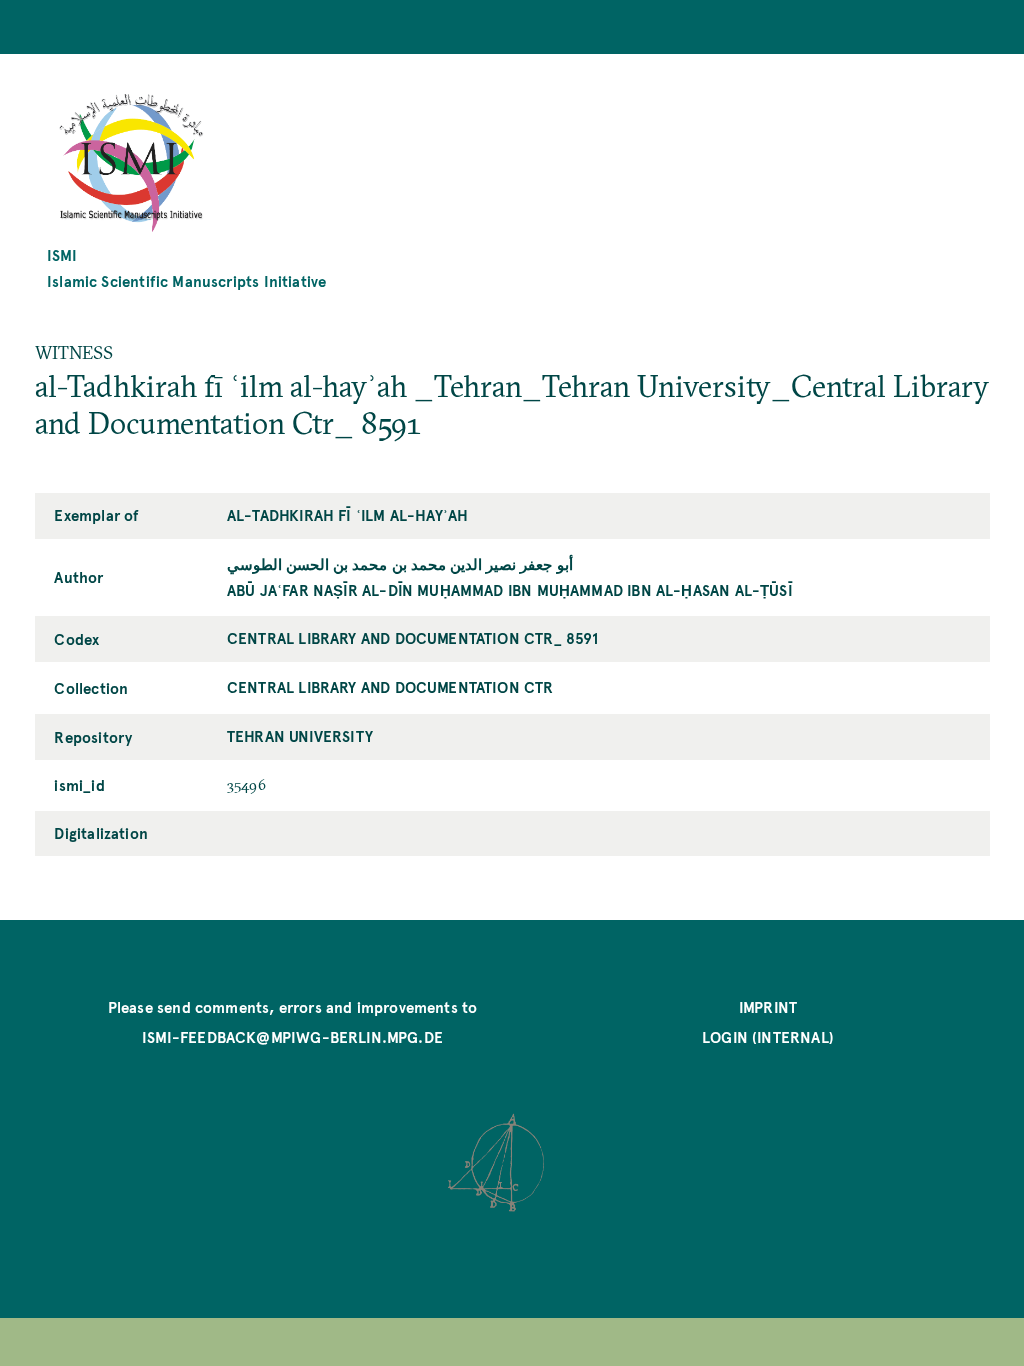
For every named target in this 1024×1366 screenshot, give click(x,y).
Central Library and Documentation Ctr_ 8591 (413, 637)
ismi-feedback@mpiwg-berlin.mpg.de (292, 1036)
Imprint (768, 1006)
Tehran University (300, 735)
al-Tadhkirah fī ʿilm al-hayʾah (347, 514)
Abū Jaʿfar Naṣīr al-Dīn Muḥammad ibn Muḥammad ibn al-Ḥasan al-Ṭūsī (510, 589)
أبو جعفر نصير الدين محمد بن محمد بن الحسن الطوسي (400, 563)
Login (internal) (768, 1036)
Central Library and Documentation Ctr (390, 686)
